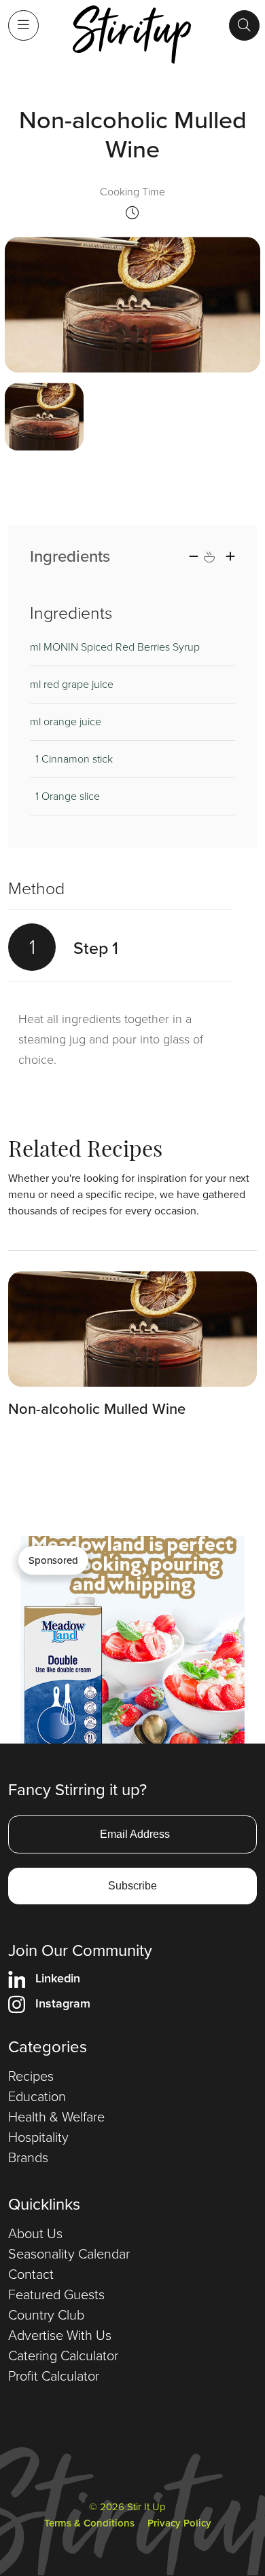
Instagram (63, 2003)
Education (37, 2096)
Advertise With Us (60, 2335)
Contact (31, 2274)
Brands (28, 2157)
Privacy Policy (179, 2523)
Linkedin (58, 1978)
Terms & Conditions (89, 2523)
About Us (35, 2233)
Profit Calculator (54, 2376)
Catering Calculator (63, 2356)
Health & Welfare (56, 2117)
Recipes (31, 2076)
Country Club (46, 2315)
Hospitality (38, 2137)
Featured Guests (56, 2294)
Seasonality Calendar (69, 2254)
